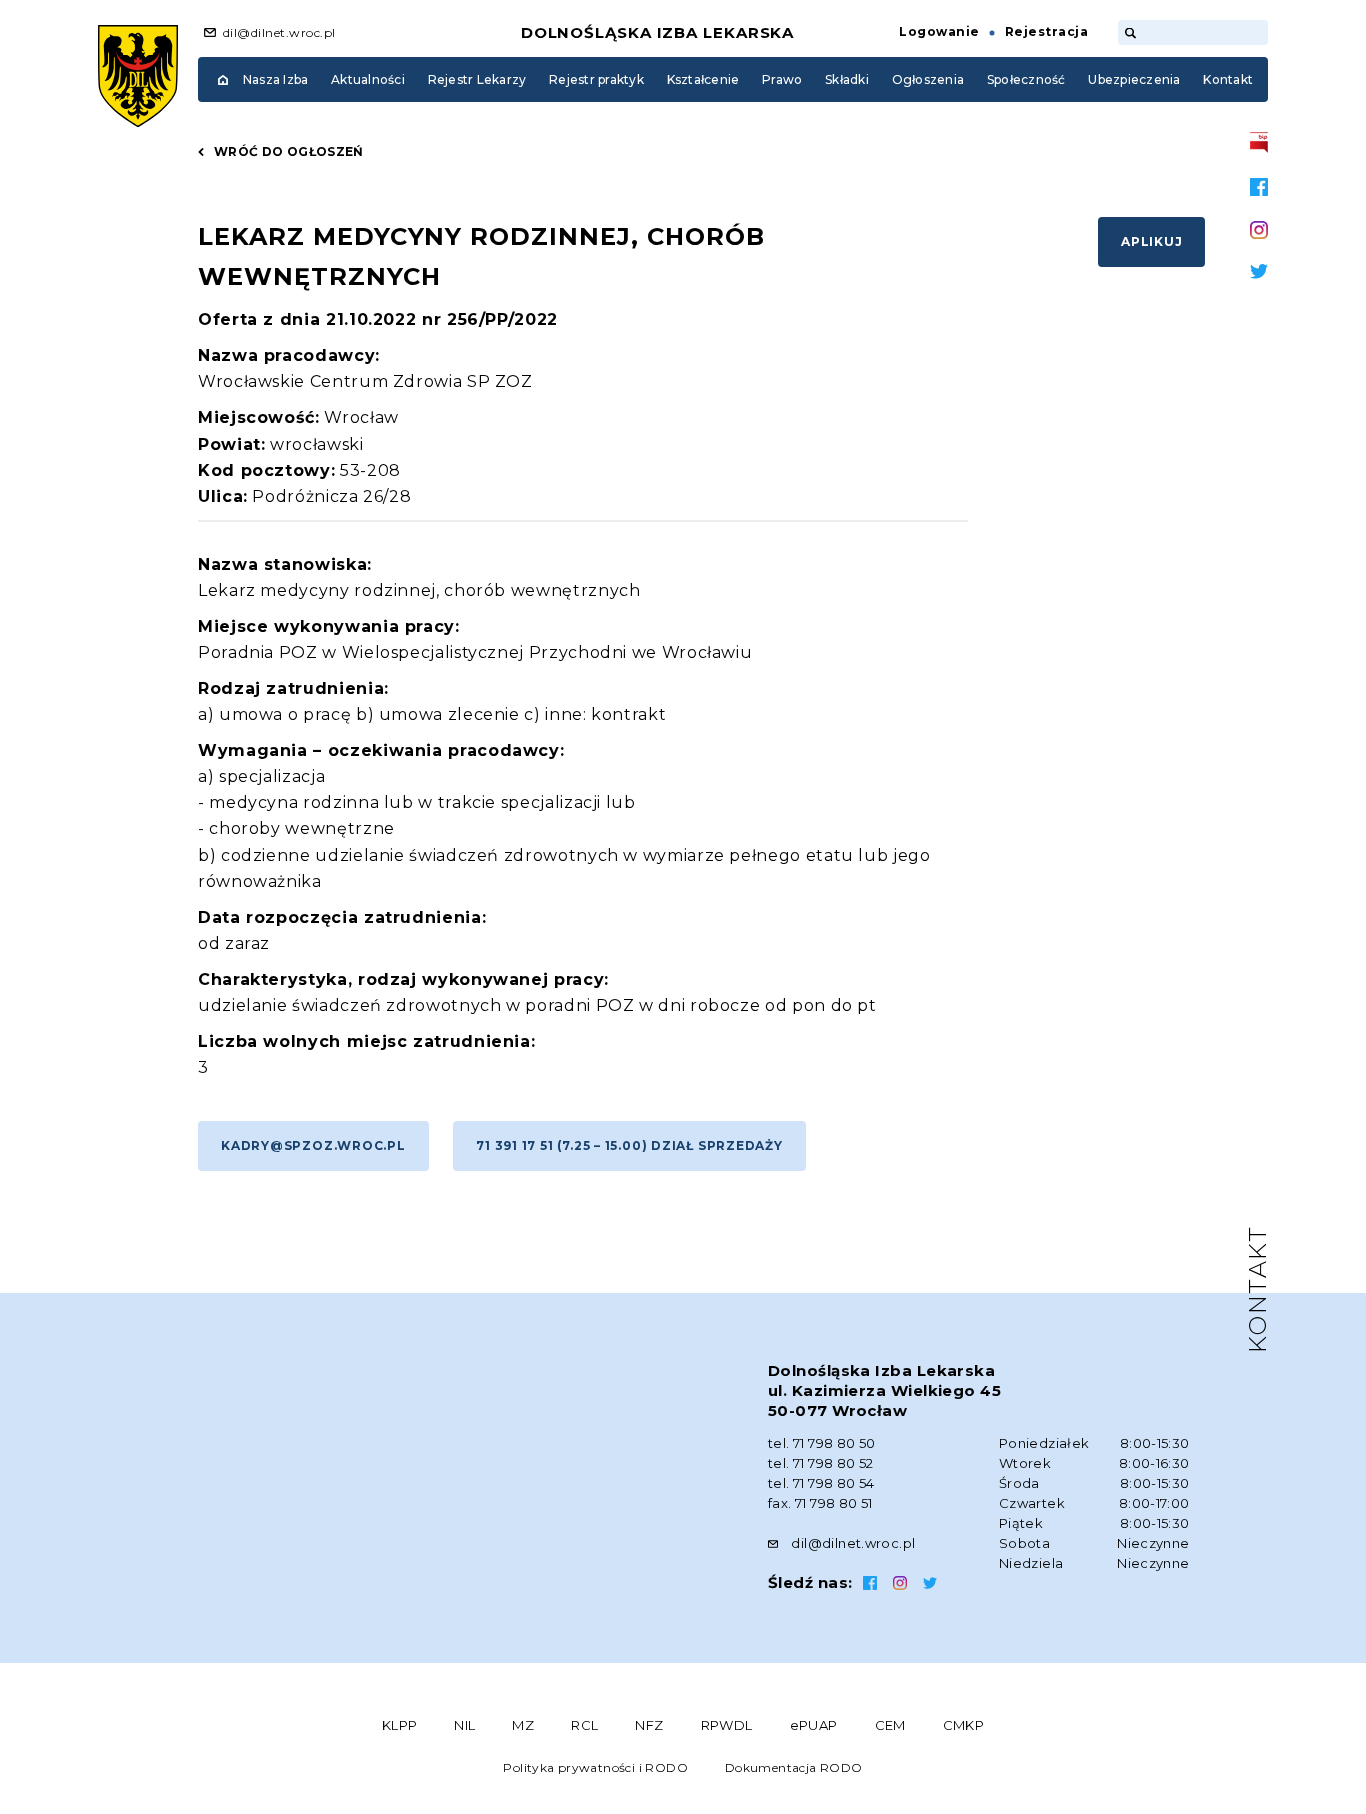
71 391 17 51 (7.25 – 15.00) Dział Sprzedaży (629, 1145)
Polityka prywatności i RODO (595, 1767)
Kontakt (1228, 79)
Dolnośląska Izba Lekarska (658, 32)
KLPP (400, 1725)
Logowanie (939, 31)
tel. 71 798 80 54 (821, 1483)
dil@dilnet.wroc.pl (279, 32)
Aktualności (368, 79)
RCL (584, 1725)
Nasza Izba (275, 79)
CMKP (964, 1725)
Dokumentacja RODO (794, 1767)
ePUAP (814, 1725)
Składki (847, 79)
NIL (464, 1725)
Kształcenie (703, 79)
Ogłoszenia (928, 79)
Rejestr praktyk (596, 79)
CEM (890, 1725)
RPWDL (727, 1725)
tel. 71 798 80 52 (821, 1463)
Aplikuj (1151, 241)
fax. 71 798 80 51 (820, 1503)
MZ (523, 1725)
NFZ (649, 1725)
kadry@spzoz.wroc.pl (313, 1145)
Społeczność (1026, 79)
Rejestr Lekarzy (477, 79)
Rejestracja (1046, 31)
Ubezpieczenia (1134, 79)
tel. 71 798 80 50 (822, 1443)
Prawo (782, 79)
